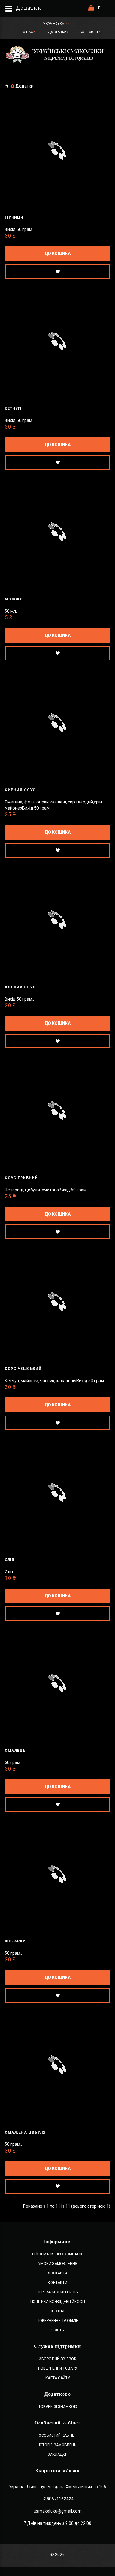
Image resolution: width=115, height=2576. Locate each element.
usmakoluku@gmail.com (58, 2511)
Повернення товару (58, 2368)
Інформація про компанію (58, 2254)
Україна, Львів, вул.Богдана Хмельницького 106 (57, 2487)
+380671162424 (58, 2499)
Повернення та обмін (58, 2321)
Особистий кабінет (57, 2435)
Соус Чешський (23, 1369)
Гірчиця (14, 217)
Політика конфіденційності (58, 2302)
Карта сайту (58, 2378)
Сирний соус (20, 790)
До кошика (57, 254)
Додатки (24, 86)
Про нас (25, 32)
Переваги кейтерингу (58, 2292)
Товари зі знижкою (58, 2407)
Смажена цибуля (25, 2132)
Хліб (10, 1560)
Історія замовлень (57, 2445)
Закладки (57, 2454)
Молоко (14, 599)
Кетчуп (13, 408)
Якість (57, 2330)
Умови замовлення (58, 2264)
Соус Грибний (21, 1178)
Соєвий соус (20, 987)
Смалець (15, 1751)
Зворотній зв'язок (58, 2359)
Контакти (89, 32)
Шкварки (15, 1941)
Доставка (57, 32)
